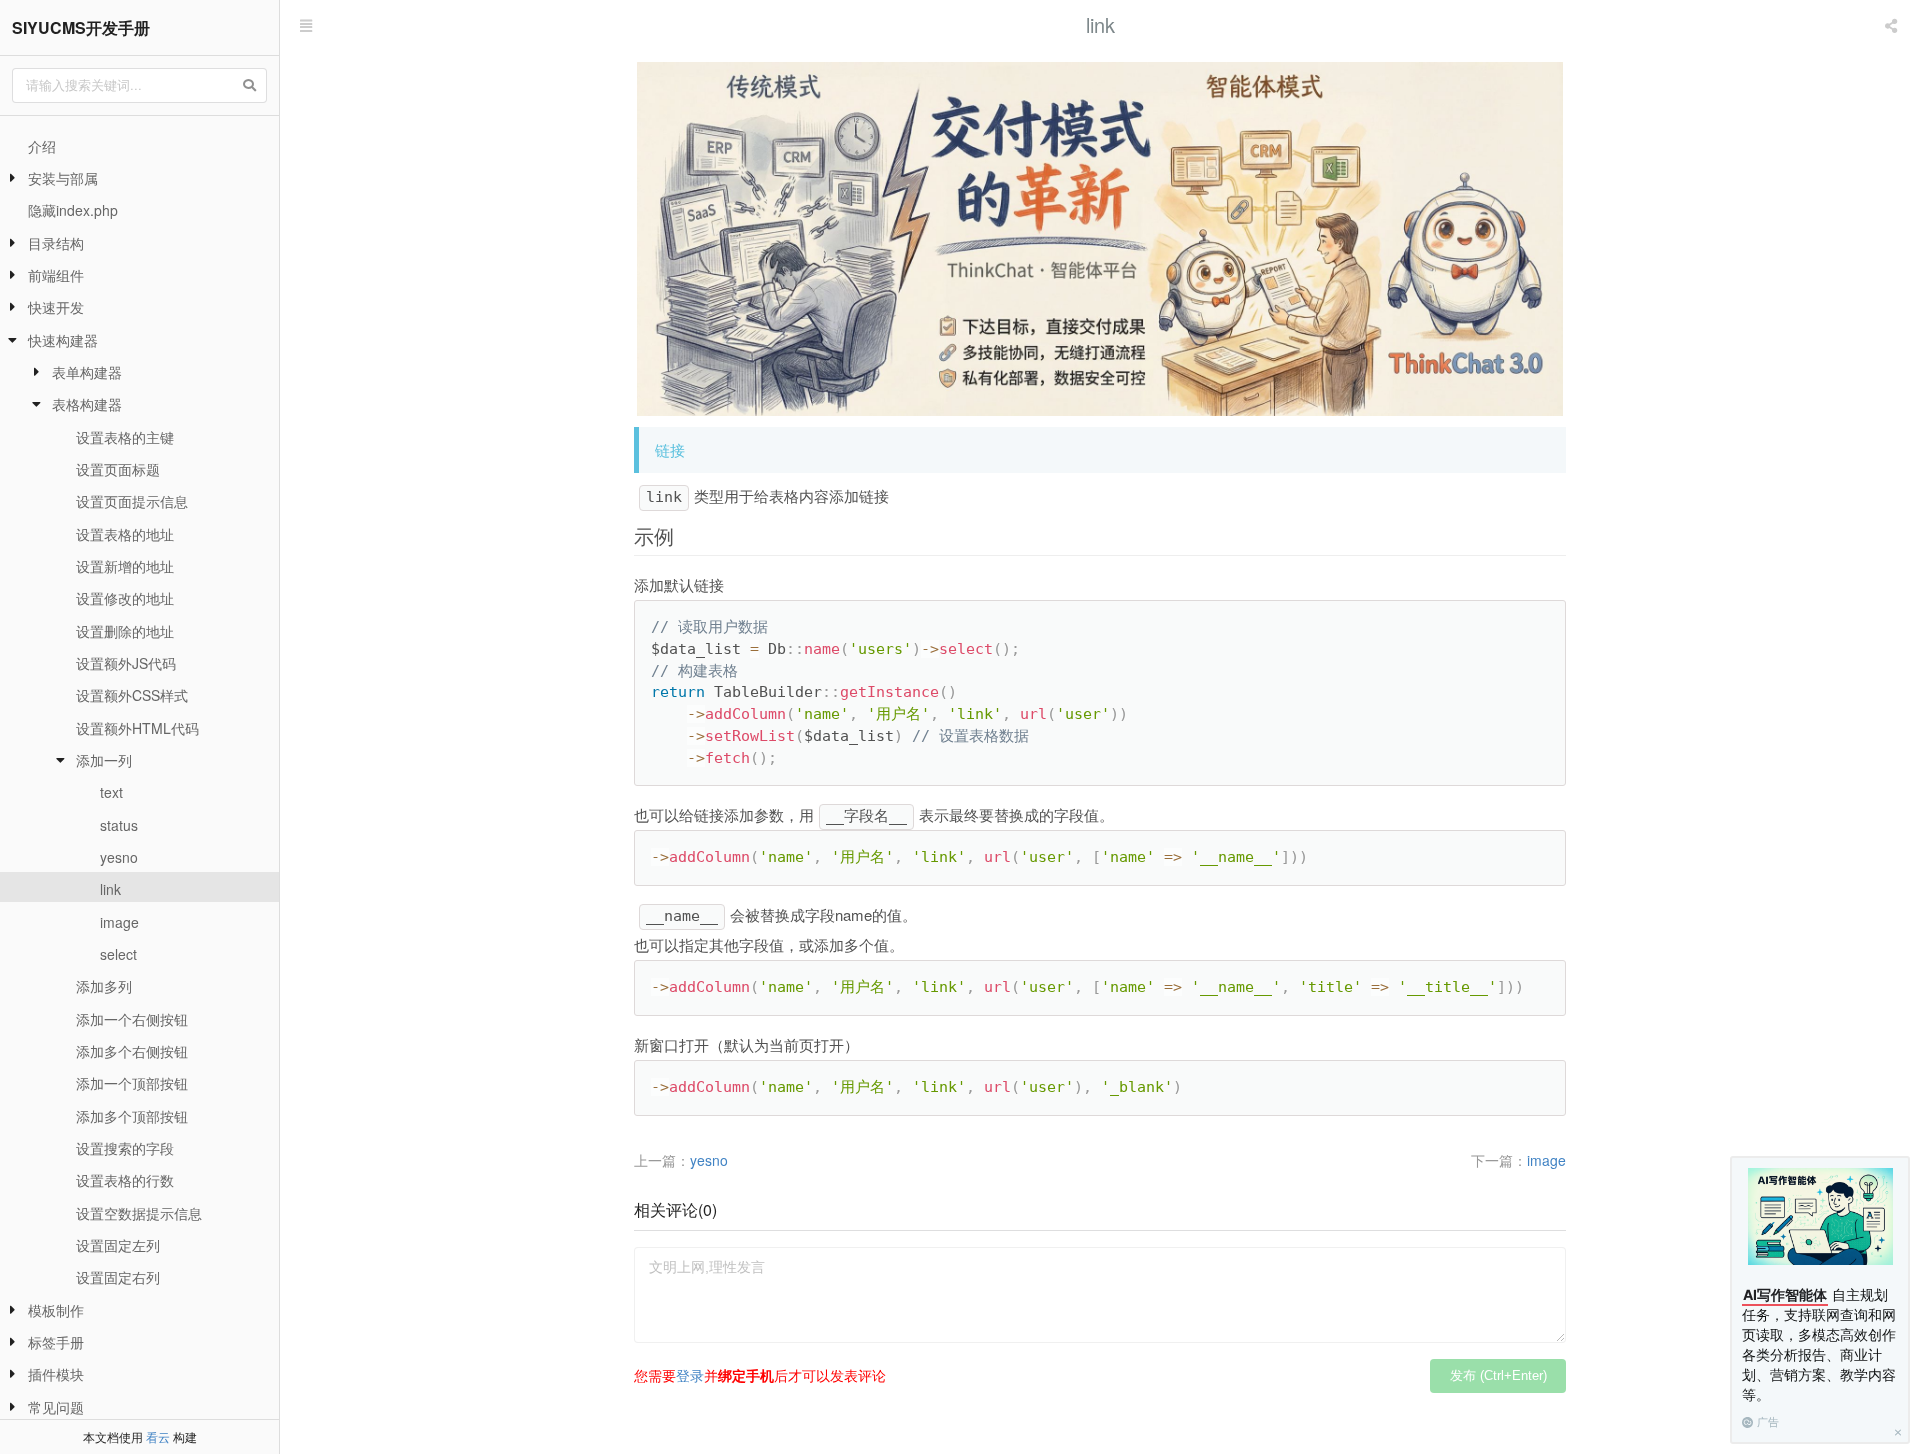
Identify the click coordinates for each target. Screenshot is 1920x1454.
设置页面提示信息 (132, 501)
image (119, 922)
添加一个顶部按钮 (132, 1083)
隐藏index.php (73, 210)
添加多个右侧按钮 (132, 1051)
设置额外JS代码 (126, 663)
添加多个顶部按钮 (132, 1116)
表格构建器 (87, 404)
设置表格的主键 (125, 437)
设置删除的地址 (125, 631)
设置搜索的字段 (125, 1148)
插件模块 (56, 1374)
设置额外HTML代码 (137, 728)
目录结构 (56, 243)
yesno (119, 857)
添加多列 (104, 986)
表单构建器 (87, 372)
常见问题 (56, 1407)
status (119, 825)
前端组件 (56, 275)
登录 (690, 1375)
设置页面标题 (118, 469)
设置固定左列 (118, 1245)
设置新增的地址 (125, 566)
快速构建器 (63, 340)
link (110, 889)
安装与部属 (63, 178)
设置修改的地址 (125, 598)
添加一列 (104, 760)
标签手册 (56, 1342)
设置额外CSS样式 (132, 695)
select (118, 954)
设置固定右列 (118, 1277)
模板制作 (56, 1310)
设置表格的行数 (125, 1180)
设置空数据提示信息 (139, 1213)
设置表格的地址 (125, 534)
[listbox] (1893, 25)
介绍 (42, 146)
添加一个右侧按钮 (132, 1019)
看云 (158, 1436)
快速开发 (56, 307)
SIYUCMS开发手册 (81, 27)
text (111, 792)
